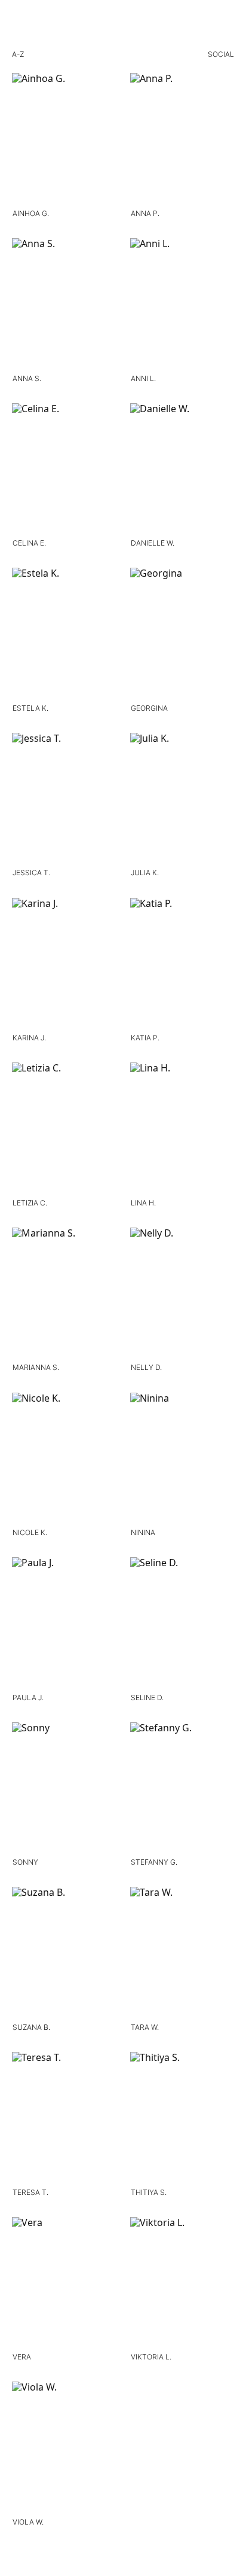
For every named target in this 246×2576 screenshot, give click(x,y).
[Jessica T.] (64, 800)
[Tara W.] (182, 1954)
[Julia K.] (182, 800)
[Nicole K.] (64, 1460)
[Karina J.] (64, 965)
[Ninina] (182, 1460)
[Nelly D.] (182, 1295)
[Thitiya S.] (182, 2119)
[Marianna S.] (64, 1295)
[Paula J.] (64, 1624)
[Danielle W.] (182, 470)
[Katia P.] (182, 965)
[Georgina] (182, 635)
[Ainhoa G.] (64, 140)
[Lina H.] (182, 1129)
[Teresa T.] (64, 2119)
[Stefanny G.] (182, 1789)
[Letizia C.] (64, 1129)
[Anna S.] (64, 305)
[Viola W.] (64, 2449)
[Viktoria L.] (182, 2284)
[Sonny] (64, 1789)
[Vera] (64, 2284)
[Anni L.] (182, 305)
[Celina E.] (64, 470)
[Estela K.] (64, 635)
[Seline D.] (182, 1624)
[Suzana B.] (64, 1954)
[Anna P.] (182, 140)
